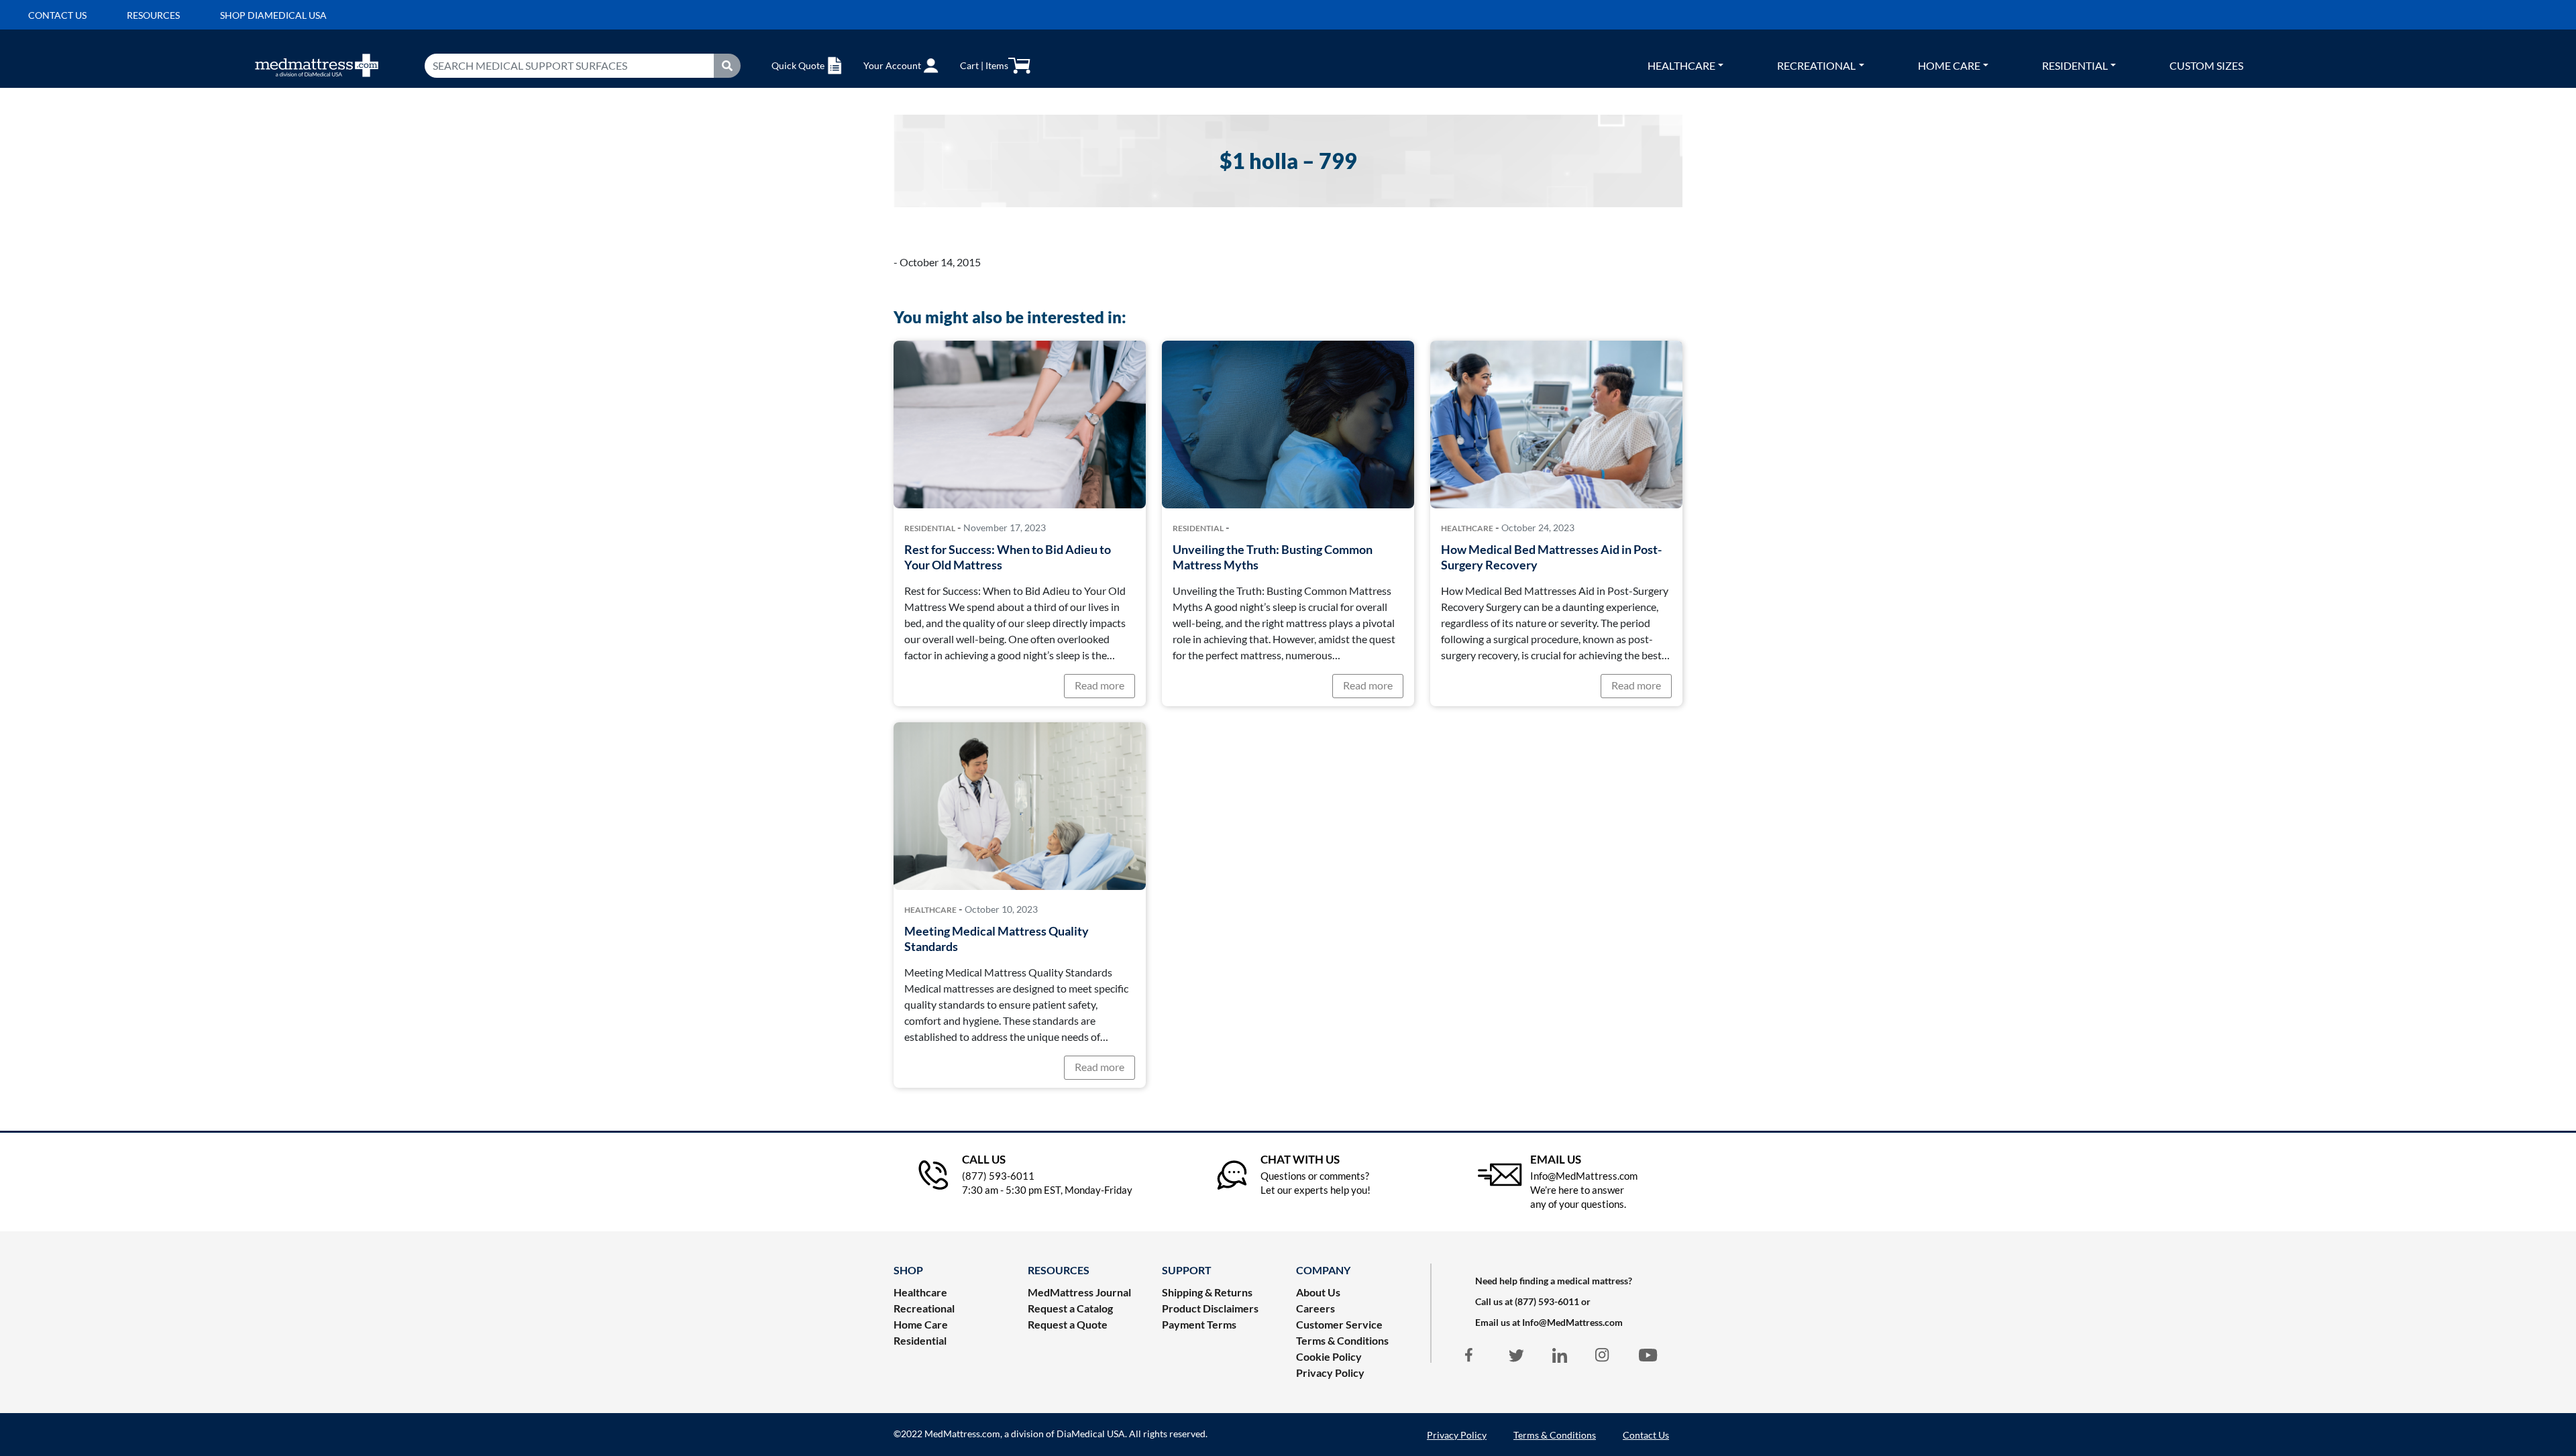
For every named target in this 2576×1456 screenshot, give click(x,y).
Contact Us (1646, 1435)
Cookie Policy (1329, 1356)
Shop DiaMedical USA (273, 15)
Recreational (1816, 65)
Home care (1949, 65)
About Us (1318, 1292)
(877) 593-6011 (1547, 1301)
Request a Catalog (1070, 1308)
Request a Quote (1068, 1324)
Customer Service (1339, 1324)
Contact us (57, 15)
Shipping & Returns (1207, 1292)
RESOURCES (1059, 1270)
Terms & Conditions (1342, 1340)
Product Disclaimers (1210, 1308)
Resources (153, 15)
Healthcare (1681, 65)
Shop (908, 1270)
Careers (1316, 1308)
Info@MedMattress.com (1572, 1322)
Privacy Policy (1330, 1373)
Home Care (921, 1324)
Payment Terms (1199, 1324)
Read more (1099, 685)
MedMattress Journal (1079, 1292)
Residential (2075, 65)
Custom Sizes (2206, 65)
